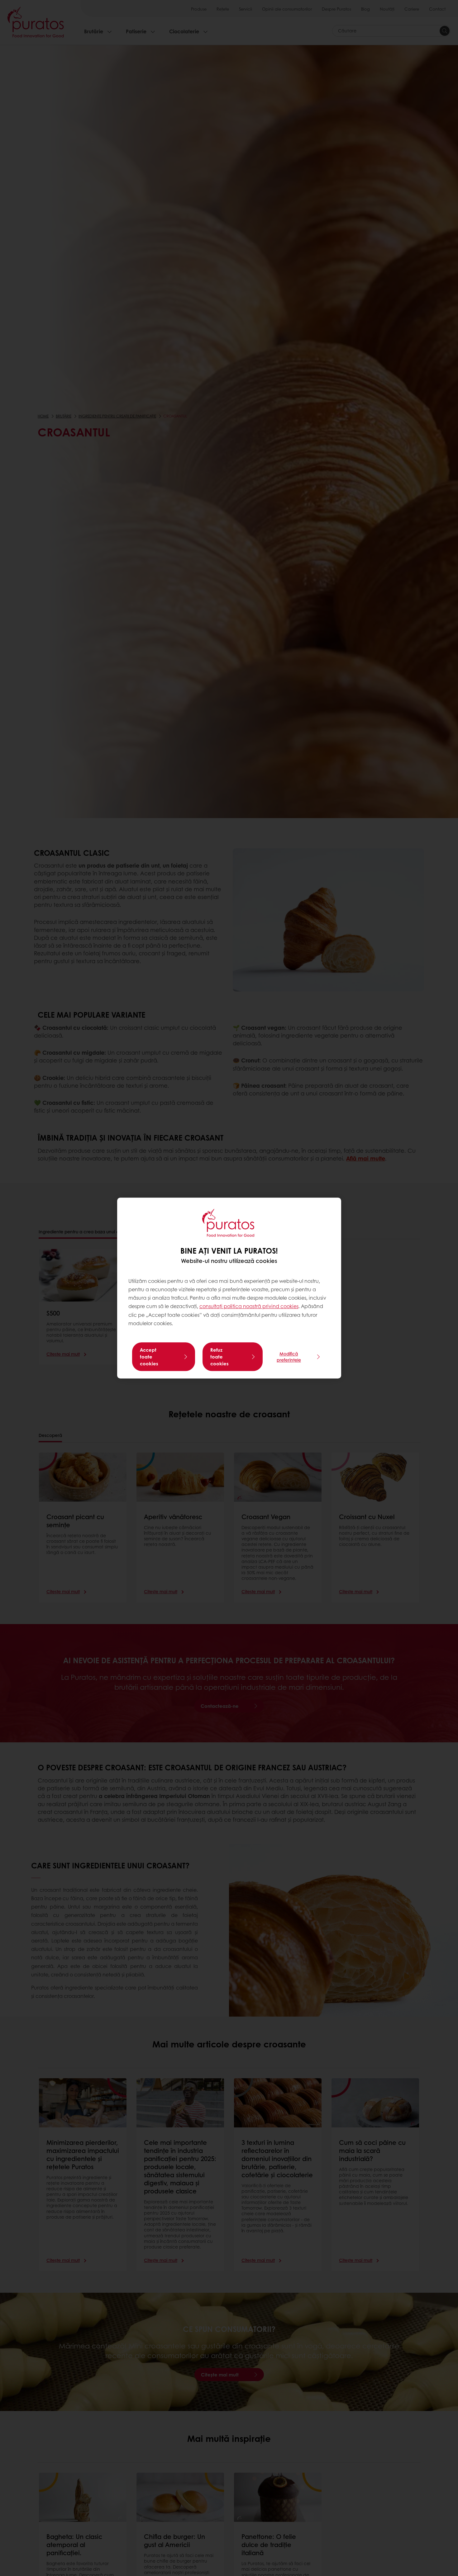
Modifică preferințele (289, 1357)
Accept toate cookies (149, 1357)
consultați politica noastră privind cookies (249, 1306)
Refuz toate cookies (219, 1357)
